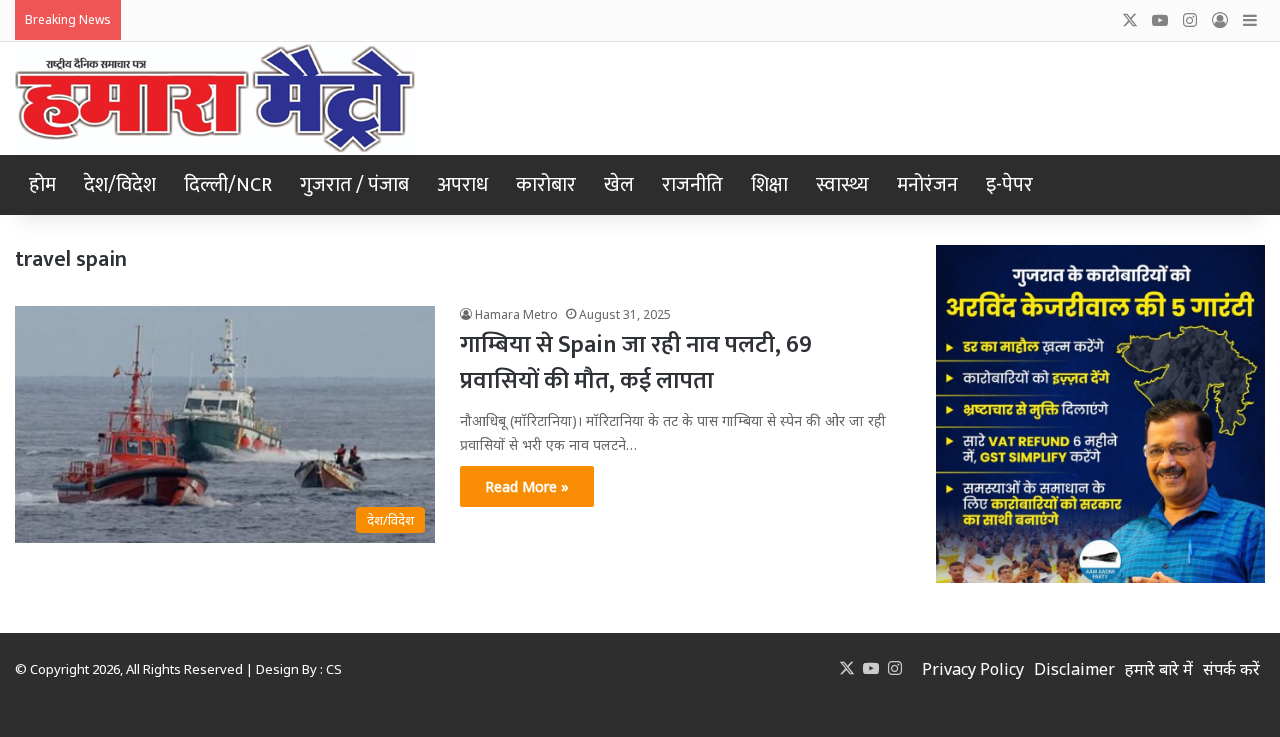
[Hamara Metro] (215, 98)
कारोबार (546, 185)
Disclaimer (1074, 669)
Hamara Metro (516, 314)
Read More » (527, 486)
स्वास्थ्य (842, 185)
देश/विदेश (120, 185)
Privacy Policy (973, 669)
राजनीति (692, 185)
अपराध (462, 185)
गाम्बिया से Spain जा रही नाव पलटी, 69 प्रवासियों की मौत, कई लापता (636, 363)
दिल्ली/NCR (228, 185)
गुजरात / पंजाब (354, 185)
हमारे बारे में (1159, 669)
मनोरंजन (927, 185)
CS (334, 669)
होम (42, 185)
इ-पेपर (1009, 185)
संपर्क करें (1231, 669)
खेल (619, 185)
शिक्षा (769, 185)
